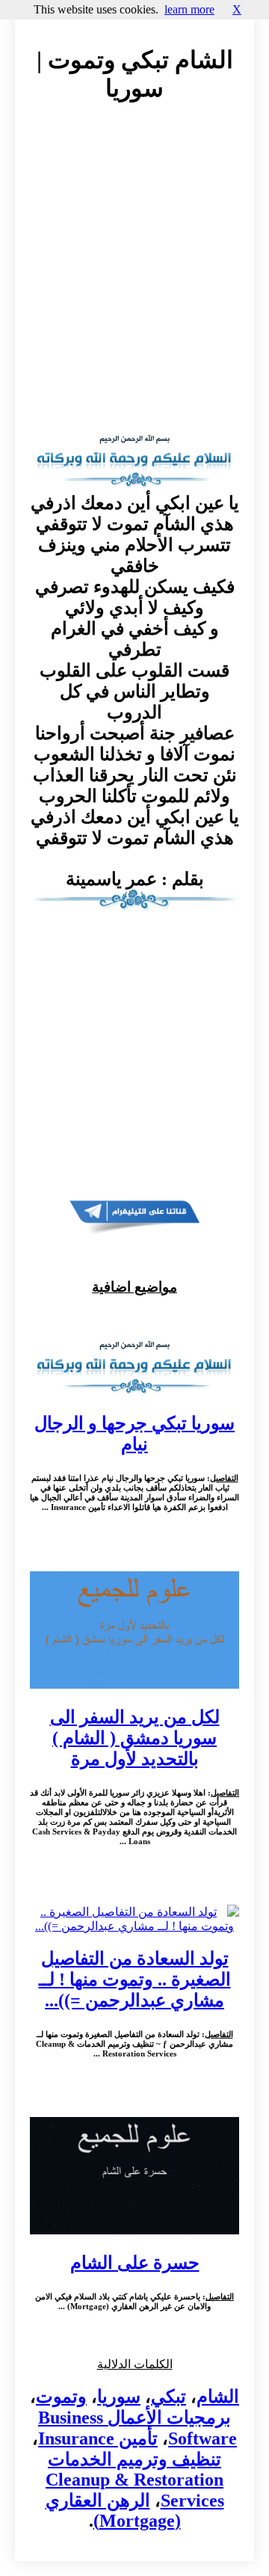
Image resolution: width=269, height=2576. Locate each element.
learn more (189, 9)
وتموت (61, 2397)
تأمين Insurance (98, 2438)
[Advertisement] (134, 280)
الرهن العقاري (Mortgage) (113, 2511)
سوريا (119, 2397)
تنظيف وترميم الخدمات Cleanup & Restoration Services (135, 2480)
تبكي (168, 2397)
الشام (218, 2397)
